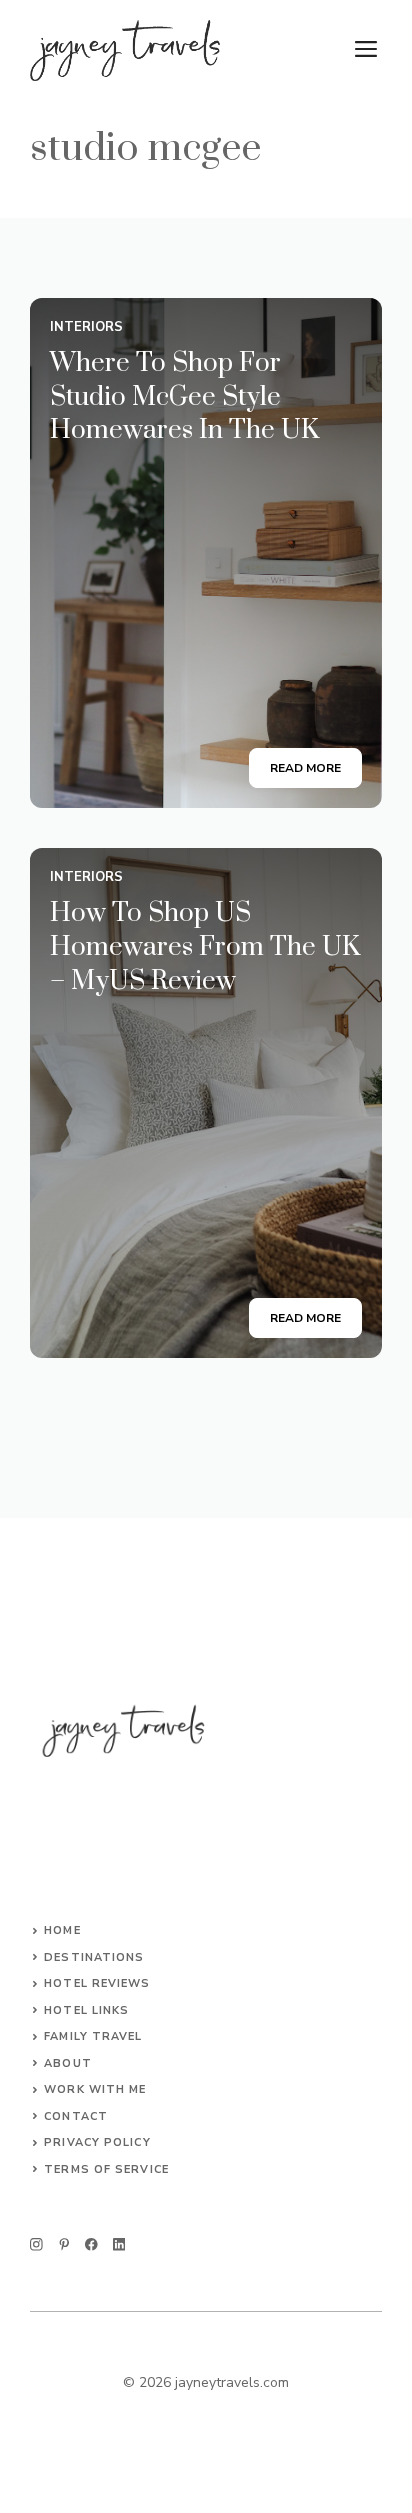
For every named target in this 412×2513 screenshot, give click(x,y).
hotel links (86, 2010)
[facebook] (91, 2244)
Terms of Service (106, 2169)
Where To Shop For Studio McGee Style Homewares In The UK (184, 397)
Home (62, 1930)
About (68, 2063)
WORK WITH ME (95, 2089)
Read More (305, 768)
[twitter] (64, 2244)
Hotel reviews (97, 1983)
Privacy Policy (97, 2142)
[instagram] (36, 2244)
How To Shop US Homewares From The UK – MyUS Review (205, 947)
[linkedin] (119, 2244)
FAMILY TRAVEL (93, 2036)
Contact (76, 2116)
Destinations (94, 1957)
